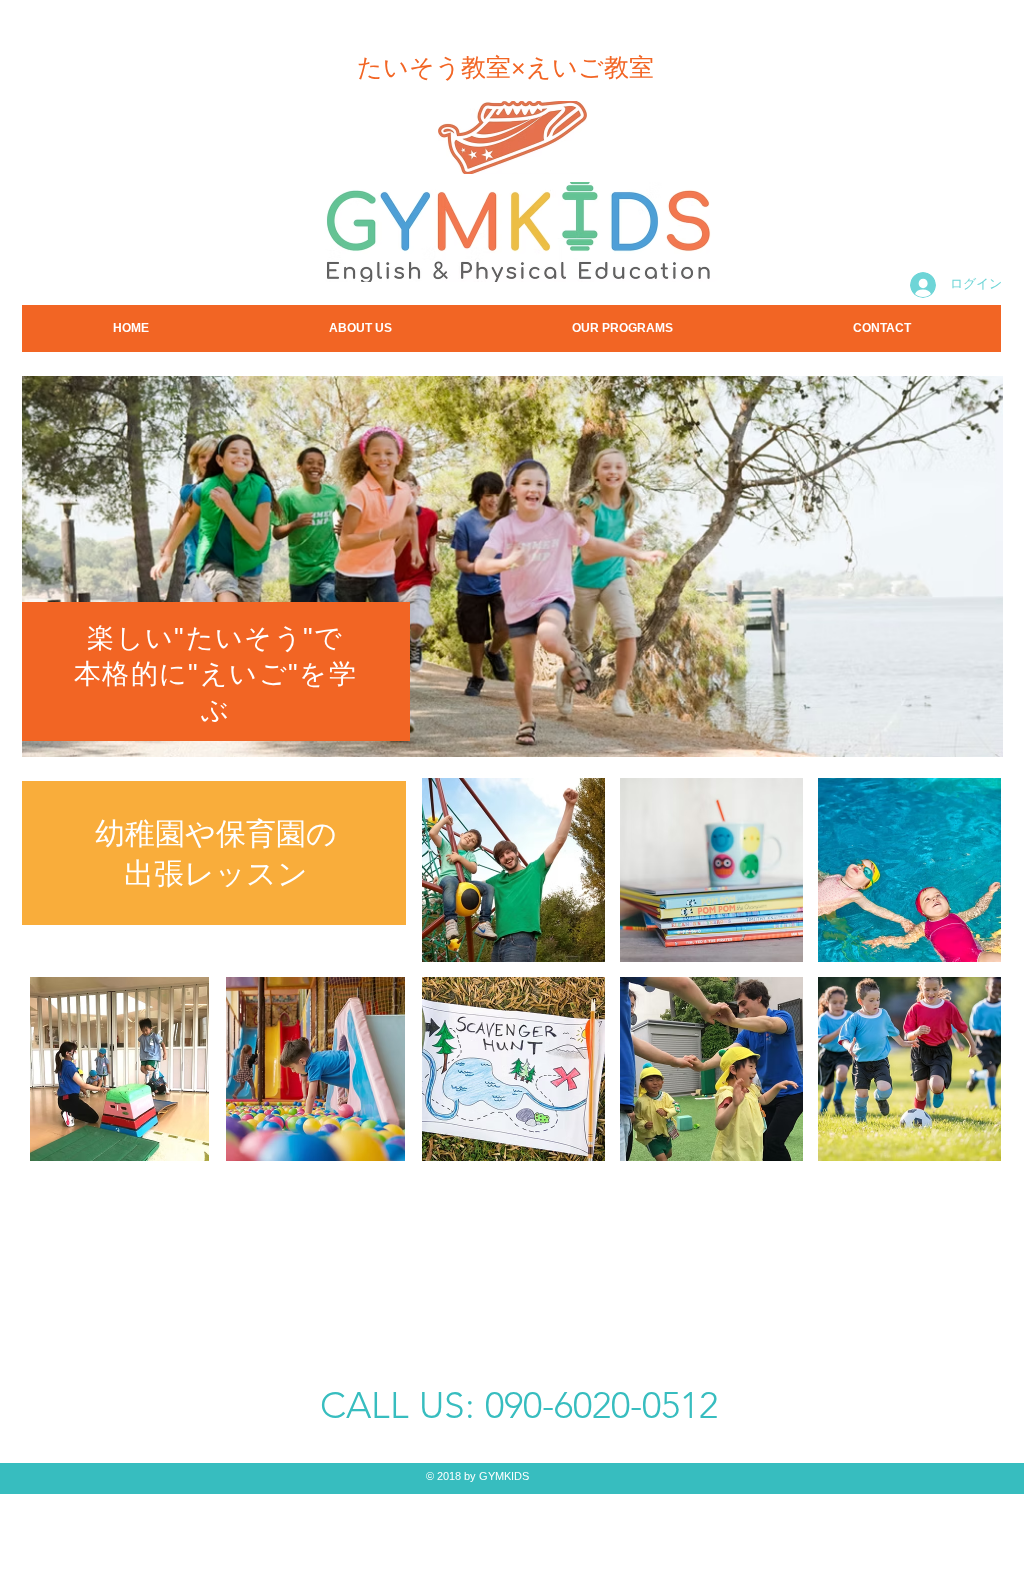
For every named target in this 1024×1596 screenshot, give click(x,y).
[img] (513, 870)
